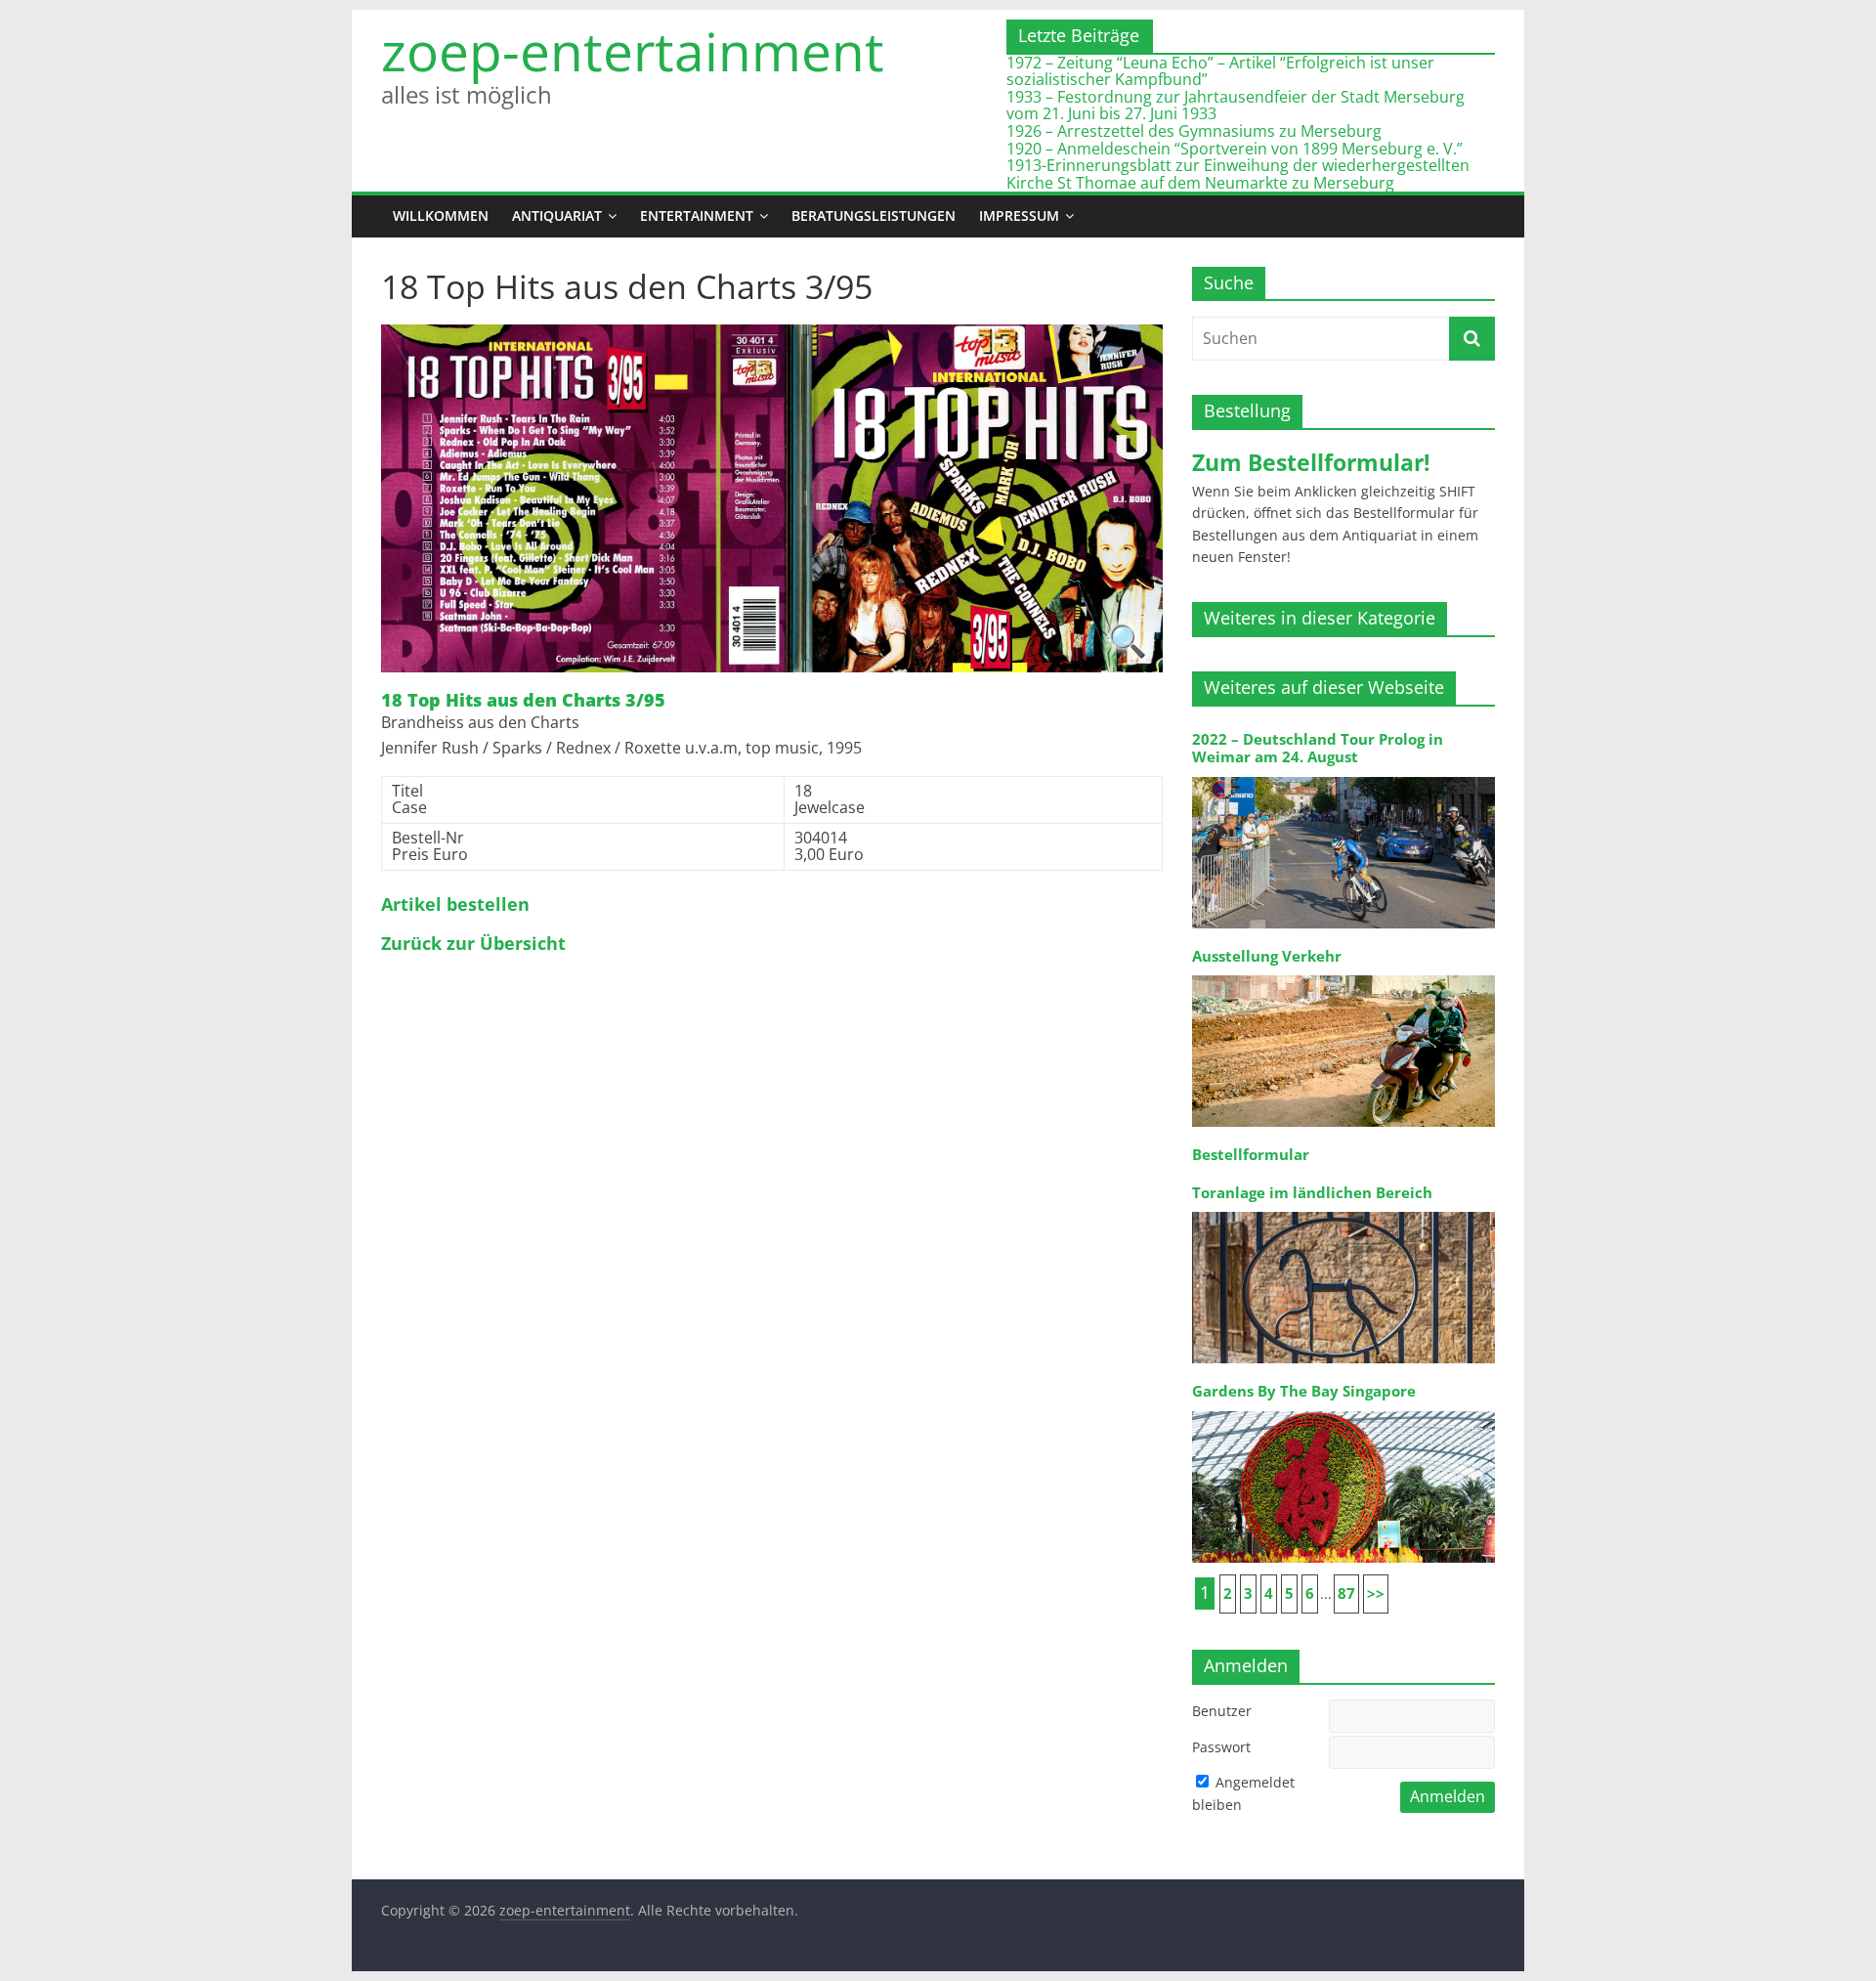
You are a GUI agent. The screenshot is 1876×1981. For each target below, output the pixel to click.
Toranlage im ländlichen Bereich (1312, 1193)
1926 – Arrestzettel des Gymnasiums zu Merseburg (1194, 131)
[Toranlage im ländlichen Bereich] (1343, 1210)
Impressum (1019, 215)
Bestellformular (1251, 1155)
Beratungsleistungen (874, 215)
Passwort (1221, 1747)
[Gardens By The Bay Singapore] (1343, 1410)
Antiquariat (557, 215)
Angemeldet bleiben (1243, 1793)
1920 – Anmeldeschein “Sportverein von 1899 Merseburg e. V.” (1235, 149)
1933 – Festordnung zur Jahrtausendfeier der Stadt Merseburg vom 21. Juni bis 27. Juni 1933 (1236, 106)
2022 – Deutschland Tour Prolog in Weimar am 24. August (1318, 748)
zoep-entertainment (633, 51)
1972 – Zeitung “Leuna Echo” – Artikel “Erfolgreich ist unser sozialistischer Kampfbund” (1220, 71)
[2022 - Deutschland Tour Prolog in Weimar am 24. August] (1343, 775)
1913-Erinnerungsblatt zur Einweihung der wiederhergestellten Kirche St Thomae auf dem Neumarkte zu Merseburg (1238, 174)
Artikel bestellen (455, 905)
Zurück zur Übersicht (473, 944)
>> (1376, 1593)
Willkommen (441, 215)
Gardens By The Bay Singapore (1304, 1391)
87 (1346, 1593)
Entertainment (697, 215)
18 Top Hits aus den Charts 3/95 (523, 701)
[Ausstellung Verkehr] (1343, 974)
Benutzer (1222, 1711)
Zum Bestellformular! (1311, 462)
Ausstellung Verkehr (1267, 956)
